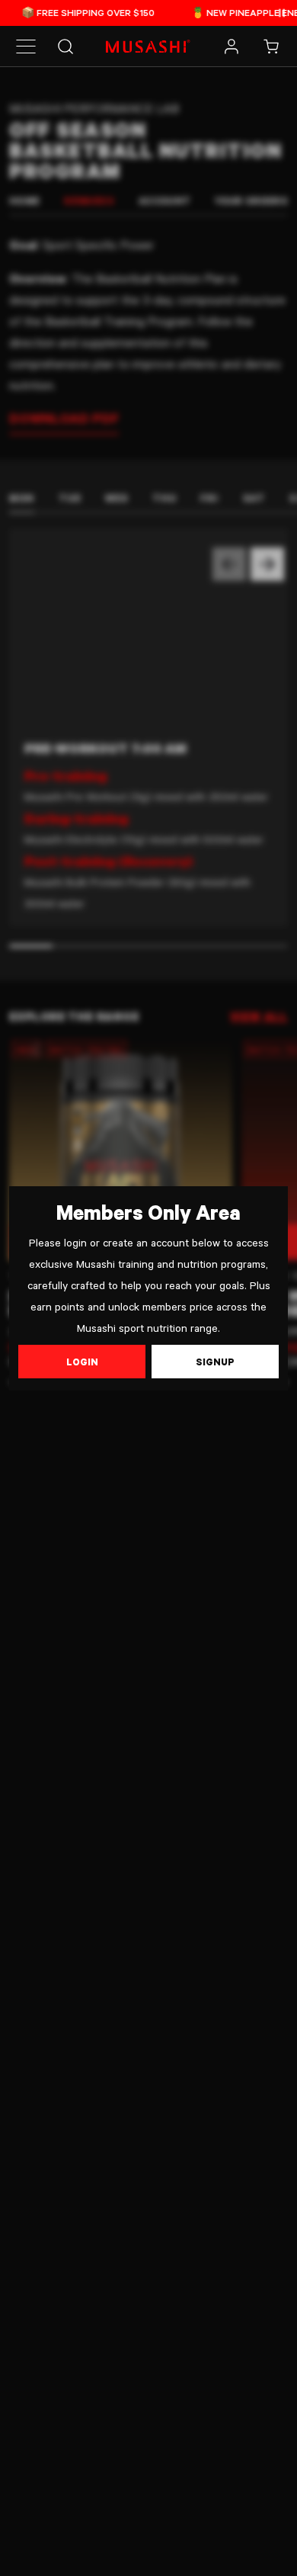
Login (82, 1362)
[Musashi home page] (148, 47)
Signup (215, 1362)
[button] (26, 47)
